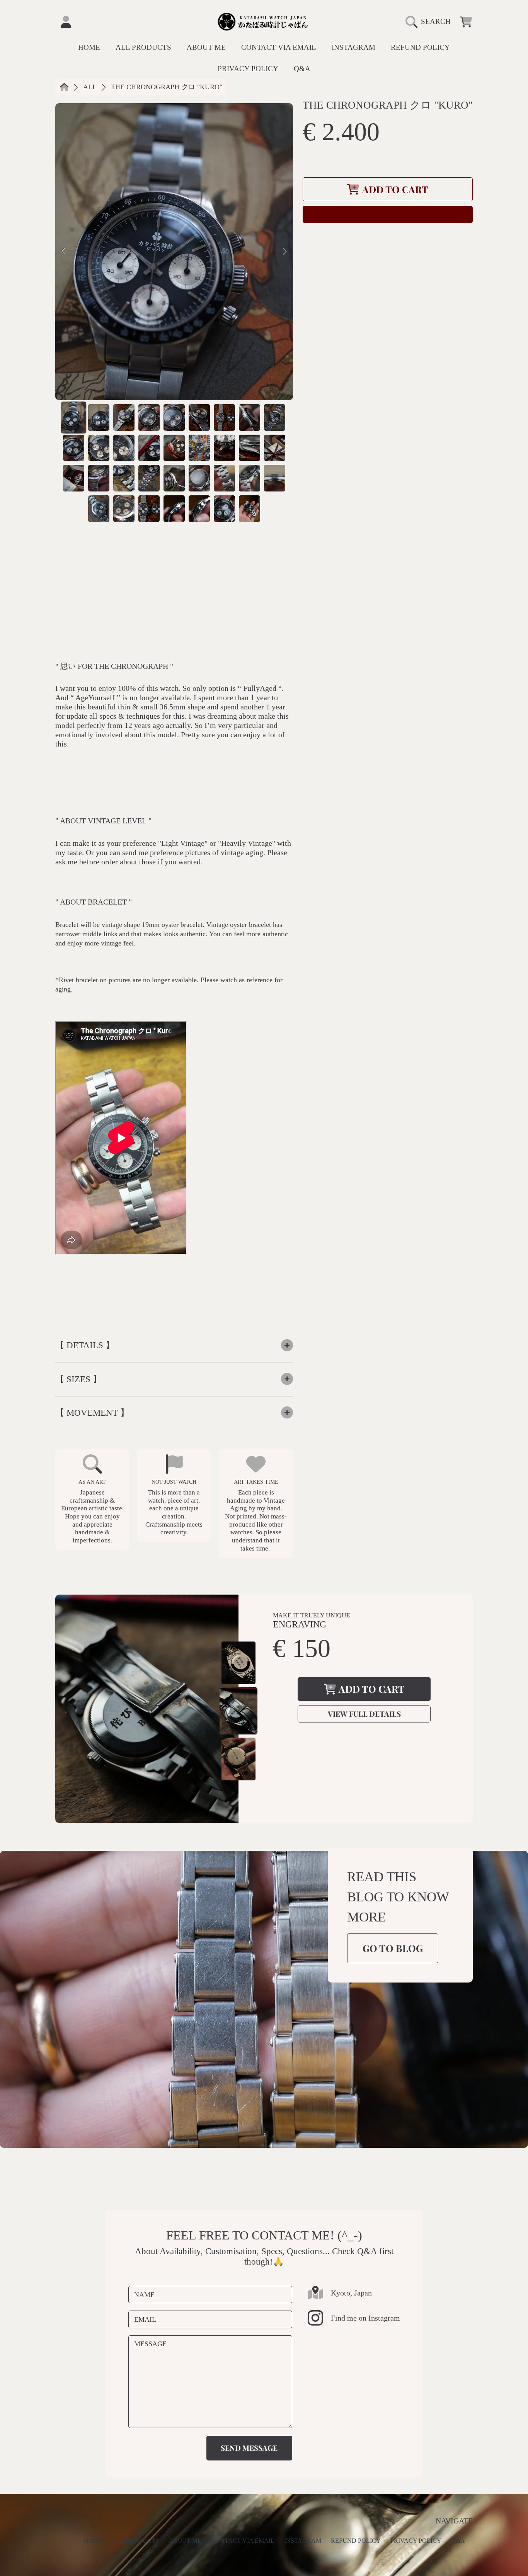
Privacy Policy (416, 2541)
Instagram (303, 2541)
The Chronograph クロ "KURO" (167, 87)
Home (93, 2541)
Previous (63, 252)
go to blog (393, 1948)
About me (185, 2541)
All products (135, 2541)
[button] (431, 22)
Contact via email (243, 2541)
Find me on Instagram (365, 2318)
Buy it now (388, 214)
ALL (90, 87)
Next (285, 252)
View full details (364, 1714)
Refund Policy (356, 2541)
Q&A (458, 2541)
